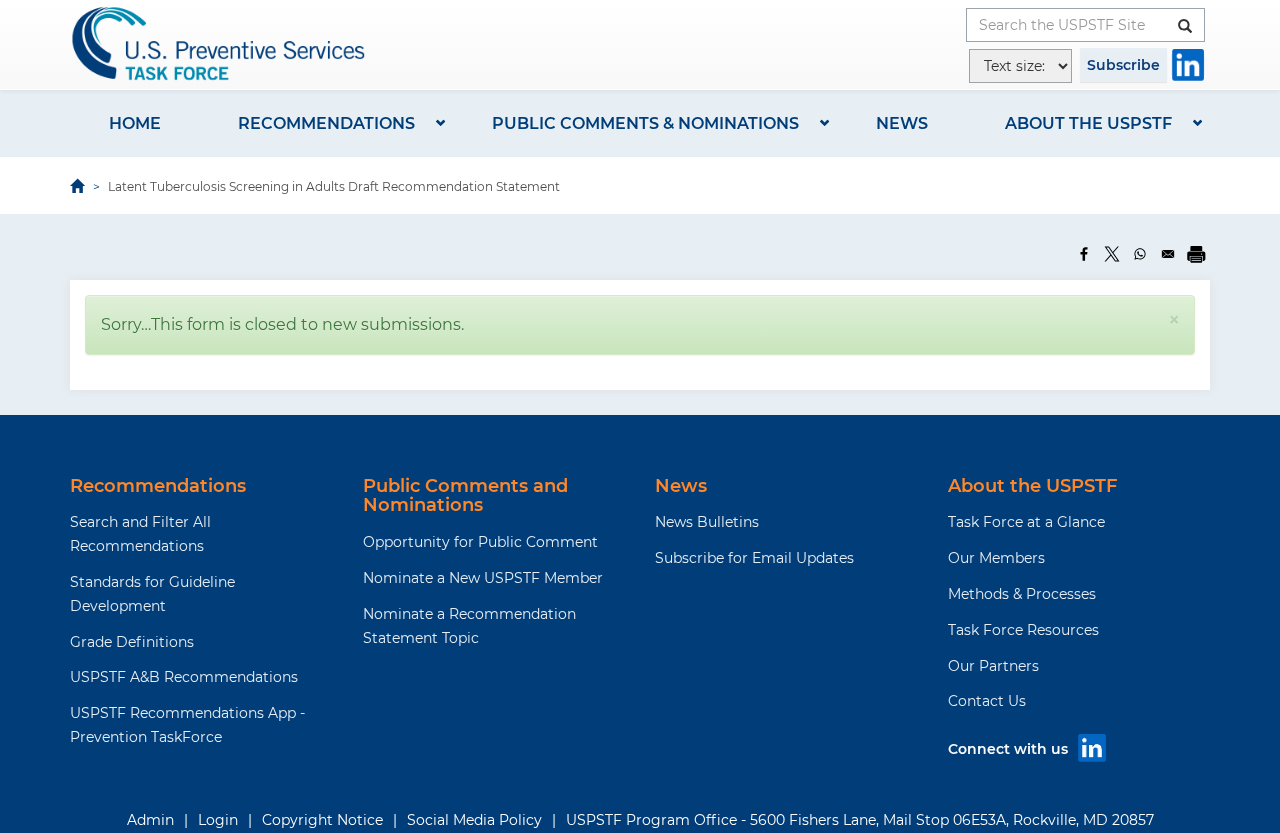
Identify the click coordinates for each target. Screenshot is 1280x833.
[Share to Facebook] (1084, 254)
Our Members (996, 558)
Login (218, 820)
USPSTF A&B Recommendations (184, 677)
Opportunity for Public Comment (480, 542)
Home (135, 123)
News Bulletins (707, 522)
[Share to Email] (1168, 254)
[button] (1174, 319)
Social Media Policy (474, 820)
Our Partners (993, 666)
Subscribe (1123, 65)
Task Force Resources (1023, 630)
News (902, 123)
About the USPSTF (1088, 123)
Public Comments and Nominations (465, 496)
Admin (150, 820)
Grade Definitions (132, 642)
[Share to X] (1112, 254)
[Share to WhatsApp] (1140, 254)
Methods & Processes (1022, 594)
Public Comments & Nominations (645, 123)
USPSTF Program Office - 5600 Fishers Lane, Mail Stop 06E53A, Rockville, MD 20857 (860, 820)
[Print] (1196, 254)
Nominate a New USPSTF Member (483, 578)
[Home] (220, 43)
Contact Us (987, 701)
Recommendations (326, 123)
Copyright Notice (322, 820)
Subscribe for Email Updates (754, 558)
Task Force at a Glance (1026, 522)
